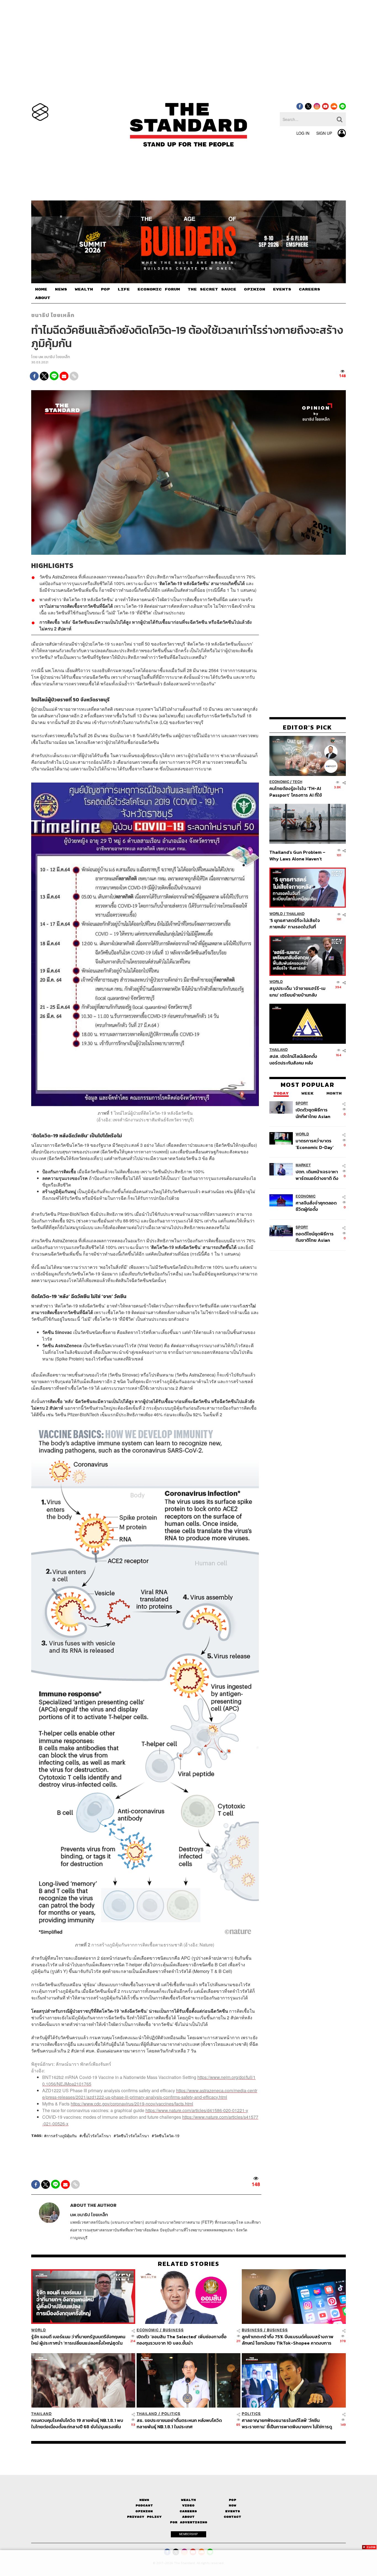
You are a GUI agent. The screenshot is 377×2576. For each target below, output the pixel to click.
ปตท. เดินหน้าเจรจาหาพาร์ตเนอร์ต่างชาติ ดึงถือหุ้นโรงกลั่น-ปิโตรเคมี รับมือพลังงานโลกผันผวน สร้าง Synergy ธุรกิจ (317, 1175)
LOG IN (303, 133)
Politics (171, 2414)
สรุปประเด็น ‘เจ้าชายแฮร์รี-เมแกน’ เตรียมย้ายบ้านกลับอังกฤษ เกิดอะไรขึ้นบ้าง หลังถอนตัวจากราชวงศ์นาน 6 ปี (297, 992)
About (188, 2517)
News (144, 2500)
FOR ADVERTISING (189, 2522)
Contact (233, 2517)
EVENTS (282, 289)
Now (233, 2505)
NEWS (61, 289)
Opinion (144, 2511)
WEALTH (84, 289)
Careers (188, 2511)
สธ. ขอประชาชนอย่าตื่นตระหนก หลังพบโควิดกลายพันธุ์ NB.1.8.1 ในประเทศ (179, 2423)
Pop (233, 2500)
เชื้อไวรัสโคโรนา (96, 2136)
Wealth (189, 2500)
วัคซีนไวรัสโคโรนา (132, 2136)
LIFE (124, 289)
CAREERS (310, 289)
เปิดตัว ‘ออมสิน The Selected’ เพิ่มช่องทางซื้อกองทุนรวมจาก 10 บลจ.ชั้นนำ (182, 2340)
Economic (279, 782)
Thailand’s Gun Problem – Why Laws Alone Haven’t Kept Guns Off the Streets (298, 856)
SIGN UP (324, 133)
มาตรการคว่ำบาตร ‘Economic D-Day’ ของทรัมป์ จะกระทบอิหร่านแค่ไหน (315, 1144)
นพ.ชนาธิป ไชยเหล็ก (54, 357)
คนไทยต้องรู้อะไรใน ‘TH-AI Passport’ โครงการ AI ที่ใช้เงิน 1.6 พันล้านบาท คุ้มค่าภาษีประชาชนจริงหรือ (297, 792)
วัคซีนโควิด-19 (167, 2136)
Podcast (144, 2505)
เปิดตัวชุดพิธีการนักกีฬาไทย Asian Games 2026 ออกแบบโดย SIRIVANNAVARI (313, 1113)
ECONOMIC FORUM (159, 289)
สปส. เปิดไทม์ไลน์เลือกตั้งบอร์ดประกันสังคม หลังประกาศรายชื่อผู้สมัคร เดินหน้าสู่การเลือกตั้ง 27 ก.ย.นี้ (295, 1060)
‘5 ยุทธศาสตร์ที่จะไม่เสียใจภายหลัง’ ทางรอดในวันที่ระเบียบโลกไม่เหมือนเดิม (295, 924)
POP (105, 289)
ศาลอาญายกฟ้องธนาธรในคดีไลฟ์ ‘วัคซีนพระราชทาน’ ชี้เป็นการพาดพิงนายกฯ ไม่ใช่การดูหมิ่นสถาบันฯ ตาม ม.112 (287, 2423)
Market (303, 1165)
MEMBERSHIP (189, 2534)
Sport (302, 1104)
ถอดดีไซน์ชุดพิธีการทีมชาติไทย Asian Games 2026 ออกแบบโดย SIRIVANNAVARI (315, 1237)
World (276, 914)
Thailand (295, 914)
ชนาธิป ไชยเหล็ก (53, 315)
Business (173, 2330)
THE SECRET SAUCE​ (212, 289)
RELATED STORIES (189, 2264)
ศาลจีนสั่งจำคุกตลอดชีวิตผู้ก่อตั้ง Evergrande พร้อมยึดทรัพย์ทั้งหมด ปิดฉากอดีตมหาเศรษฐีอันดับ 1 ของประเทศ (317, 1206)
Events (233, 2511)
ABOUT (43, 298)
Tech (297, 782)
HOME (41, 289)
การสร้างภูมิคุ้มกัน (62, 2136)
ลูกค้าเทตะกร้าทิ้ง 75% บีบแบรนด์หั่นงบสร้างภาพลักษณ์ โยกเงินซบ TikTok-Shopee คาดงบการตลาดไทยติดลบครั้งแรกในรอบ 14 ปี (288, 2340)
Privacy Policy (144, 2517)
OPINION (255, 289)
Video (188, 2505)
